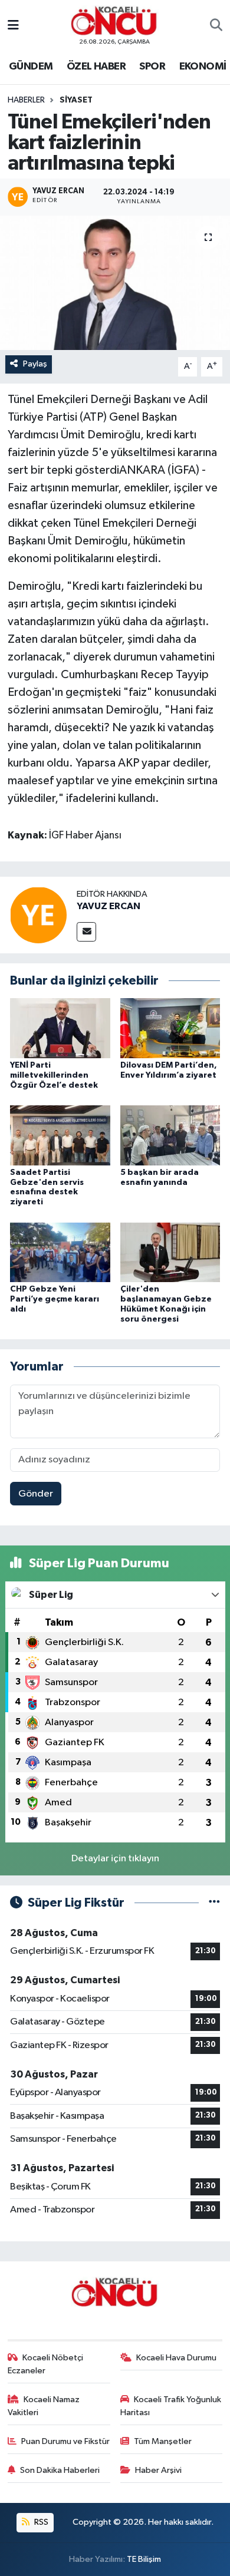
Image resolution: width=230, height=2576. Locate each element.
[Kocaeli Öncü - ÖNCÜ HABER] (114, 21)
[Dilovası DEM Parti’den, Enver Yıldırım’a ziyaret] (170, 1028)
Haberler (26, 100)
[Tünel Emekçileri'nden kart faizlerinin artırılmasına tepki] (115, 283)
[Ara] (216, 26)
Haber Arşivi (158, 2470)
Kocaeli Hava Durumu (176, 2358)
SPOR (152, 67)
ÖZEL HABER (96, 67)
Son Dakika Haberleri (60, 2470)
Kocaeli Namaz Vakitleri (44, 2406)
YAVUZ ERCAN (109, 906)
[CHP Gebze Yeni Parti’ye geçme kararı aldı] (60, 1252)
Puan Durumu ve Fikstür (65, 2441)
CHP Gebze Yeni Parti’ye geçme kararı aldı (55, 1299)
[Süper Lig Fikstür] (214, 1903)
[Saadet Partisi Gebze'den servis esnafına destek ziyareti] (60, 1135)
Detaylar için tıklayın (115, 1859)
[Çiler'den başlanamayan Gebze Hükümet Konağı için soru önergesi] (170, 1252)
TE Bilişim (144, 2559)
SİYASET (76, 100)
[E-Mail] (86, 932)
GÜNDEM (31, 67)
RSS (40, 2522)
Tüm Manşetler (163, 2441)
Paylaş (35, 364)
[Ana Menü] (13, 26)
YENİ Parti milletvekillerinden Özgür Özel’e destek (54, 1075)
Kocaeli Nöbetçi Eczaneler (46, 2364)
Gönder (36, 1494)
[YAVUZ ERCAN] (38, 915)
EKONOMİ (203, 67)
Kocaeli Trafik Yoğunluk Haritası (171, 2406)
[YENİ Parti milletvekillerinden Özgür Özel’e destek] (60, 1028)
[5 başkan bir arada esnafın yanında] (170, 1135)
